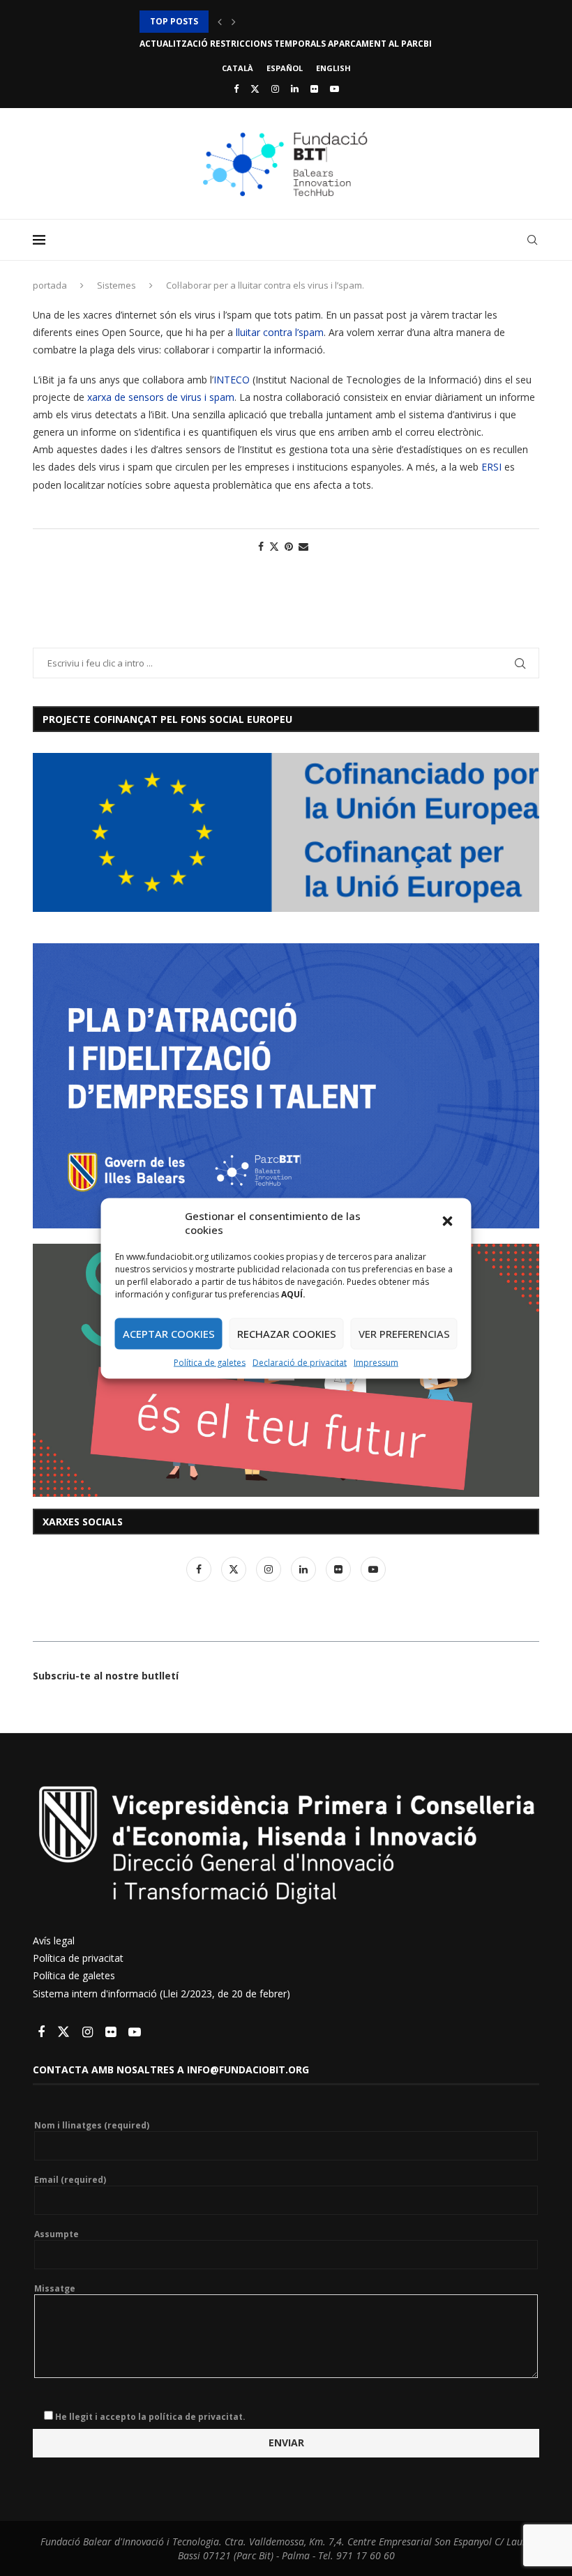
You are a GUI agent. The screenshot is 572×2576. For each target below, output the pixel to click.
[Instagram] (275, 89)
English (333, 68)
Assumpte (57, 2234)
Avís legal (54, 1941)
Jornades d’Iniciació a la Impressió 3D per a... (246, 21)
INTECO (232, 380)
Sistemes (116, 285)
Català (238, 68)
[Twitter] (255, 89)
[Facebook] (236, 89)
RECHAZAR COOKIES (287, 1334)
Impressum (376, 1362)
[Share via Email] (303, 546)
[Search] (532, 240)
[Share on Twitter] (274, 546)
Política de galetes (210, 1362)
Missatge (55, 2289)
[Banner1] (286, 832)
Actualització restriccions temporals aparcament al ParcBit (288, 44)
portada (50, 285)
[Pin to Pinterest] (289, 546)
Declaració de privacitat (300, 1362)
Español (285, 68)
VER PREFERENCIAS (404, 1334)
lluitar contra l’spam (280, 332)
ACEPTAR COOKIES (169, 1334)
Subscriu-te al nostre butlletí (106, 1676)
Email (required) (70, 2180)
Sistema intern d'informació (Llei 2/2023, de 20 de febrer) (161, 1994)
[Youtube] (334, 89)
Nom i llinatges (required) (92, 2126)
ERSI (490, 467)
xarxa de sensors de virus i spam (161, 397)
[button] (449, 1222)
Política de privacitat (78, 1958)
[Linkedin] (295, 89)
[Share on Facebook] (261, 546)
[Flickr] (314, 89)
